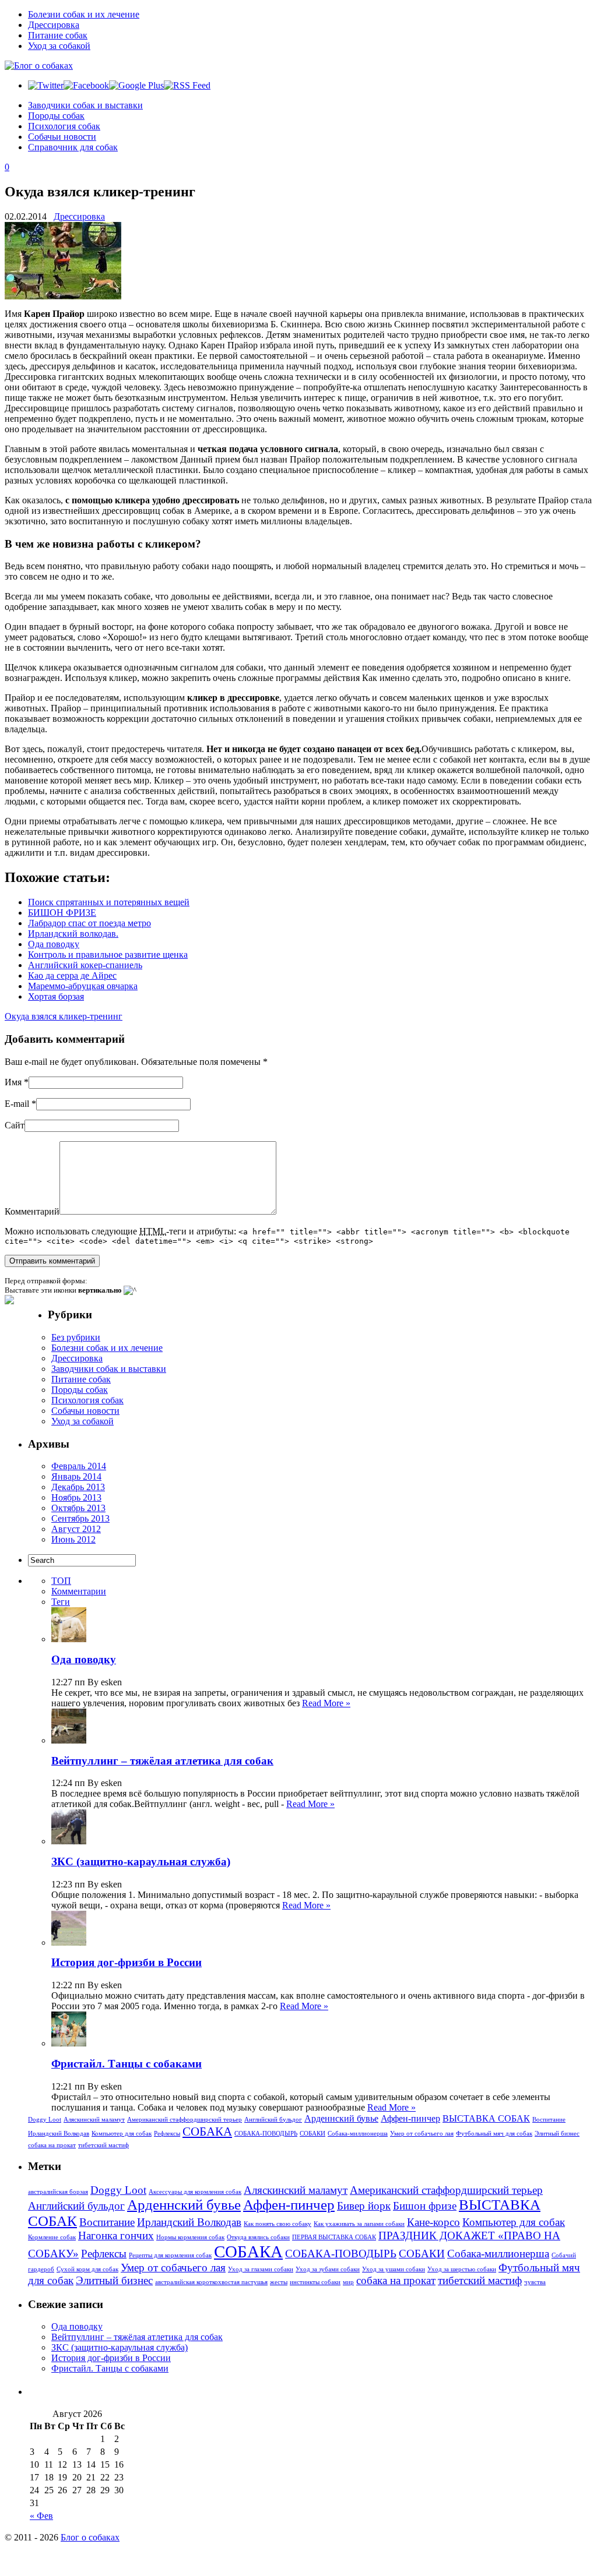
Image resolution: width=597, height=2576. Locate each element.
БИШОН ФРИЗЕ (62, 913)
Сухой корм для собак (87, 2269)
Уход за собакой (59, 46)
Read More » (326, 1703)
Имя (13, 1082)
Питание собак (58, 35)
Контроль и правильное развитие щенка (108, 954)
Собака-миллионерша (358, 2134)
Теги (61, 1602)
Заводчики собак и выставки (85, 105)
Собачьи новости (62, 137)
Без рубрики (76, 1337)
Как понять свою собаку (278, 2224)
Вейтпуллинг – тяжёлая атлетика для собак (162, 1761)
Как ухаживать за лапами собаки (359, 2224)
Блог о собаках (90, 2537)
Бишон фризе (425, 2206)
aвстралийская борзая (58, 2192)
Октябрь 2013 (78, 1508)
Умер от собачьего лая (422, 2134)
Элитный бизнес (557, 2134)
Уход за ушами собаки (394, 2269)
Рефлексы (167, 2134)
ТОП (61, 1581)
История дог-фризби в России (127, 1962)
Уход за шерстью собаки (462, 2269)
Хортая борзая (56, 996)
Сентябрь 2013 (80, 1518)
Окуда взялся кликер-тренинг (64, 1016)
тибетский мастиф (103, 2145)
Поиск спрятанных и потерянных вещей (109, 902)
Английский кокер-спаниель (85, 965)
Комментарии (79, 1591)
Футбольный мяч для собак (494, 2134)
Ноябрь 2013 (76, 1497)
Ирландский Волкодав (59, 2134)
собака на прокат (52, 2145)
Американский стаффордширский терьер (185, 2120)
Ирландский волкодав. (73, 934)
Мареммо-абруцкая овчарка (83, 986)
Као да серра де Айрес (72, 975)
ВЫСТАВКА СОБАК (486, 2118)
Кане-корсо (433, 2222)
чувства (535, 2282)
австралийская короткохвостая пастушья (211, 2282)
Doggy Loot (45, 2120)
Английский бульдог (273, 2120)
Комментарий (32, 1211)
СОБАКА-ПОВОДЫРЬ (266, 2134)
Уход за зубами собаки (328, 2269)
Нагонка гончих (116, 2236)
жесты (279, 2282)
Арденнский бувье (341, 2118)
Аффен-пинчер (410, 2118)
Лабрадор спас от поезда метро (89, 923)
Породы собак (56, 116)
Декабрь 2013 (78, 1487)
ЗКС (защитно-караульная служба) (141, 1862)
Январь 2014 (76, 1476)
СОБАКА (207, 2132)
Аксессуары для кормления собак (195, 2192)
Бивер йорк (364, 2206)
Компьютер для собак (122, 2134)
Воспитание (549, 2120)
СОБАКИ (312, 2134)
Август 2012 (76, 1529)
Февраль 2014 (79, 1466)
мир (348, 2282)
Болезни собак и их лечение (84, 14)
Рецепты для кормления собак (170, 2255)
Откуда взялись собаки (258, 2237)
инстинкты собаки (315, 2282)
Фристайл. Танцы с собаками (127, 2064)
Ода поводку (54, 944)
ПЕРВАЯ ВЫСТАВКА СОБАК (334, 2237)
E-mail (17, 1104)
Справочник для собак (73, 147)
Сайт (15, 1125)
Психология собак (64, 126)
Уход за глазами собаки (261, 2269)
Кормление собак (52, 2237)
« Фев (41, 2516)
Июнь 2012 (73, 1539)
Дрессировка (54, 25)
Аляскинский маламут (94, 2120)
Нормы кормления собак (190, 2237)
